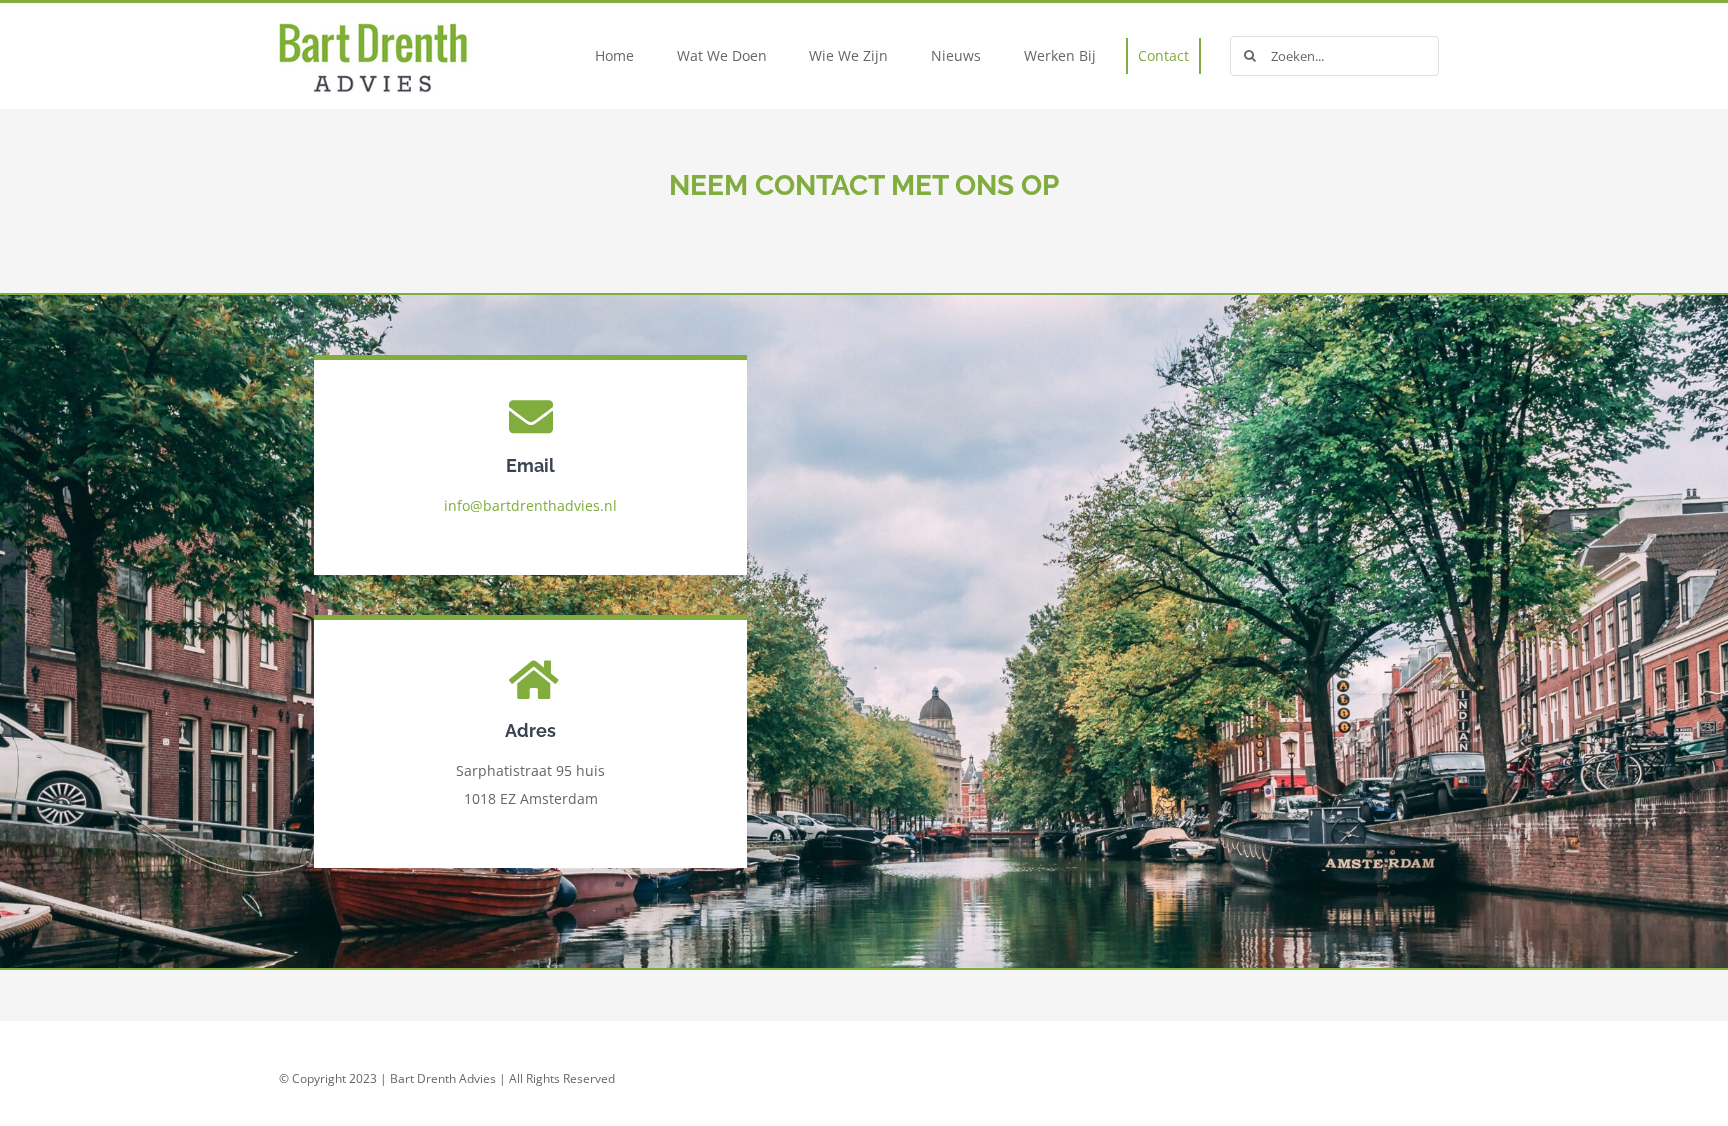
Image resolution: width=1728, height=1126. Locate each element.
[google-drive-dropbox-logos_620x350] (399, 10)
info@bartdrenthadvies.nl (530, 505)
